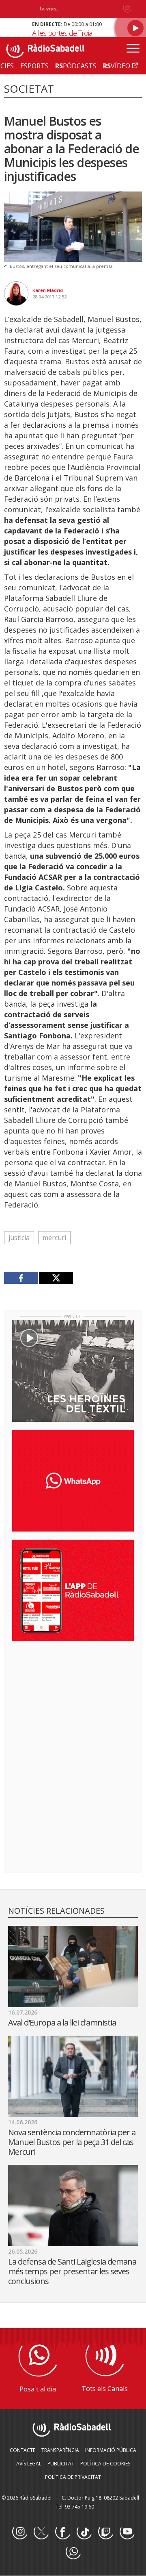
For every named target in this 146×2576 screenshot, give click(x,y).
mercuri (54, 1238)
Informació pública (111, 2450)
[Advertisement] (73, 1700)
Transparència (60, 2450)
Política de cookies (105, 2464)
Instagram (19, 2532)
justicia (19, 1238)
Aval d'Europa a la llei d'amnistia (62, 2022)
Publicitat (61, 2464)
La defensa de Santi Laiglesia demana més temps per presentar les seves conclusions (72, 2271)
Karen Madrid (48, 290)
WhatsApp (73, 2552)
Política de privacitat (73, 2477)
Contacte (23, 2450)
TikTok (84, 2532)
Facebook (62, 2532)
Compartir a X (56, 1278)
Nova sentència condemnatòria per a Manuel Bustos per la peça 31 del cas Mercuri (72, 2142)
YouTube (127, 2532)
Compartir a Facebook (21, 1278)
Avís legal (29, 2464)
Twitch (105, 2532)
